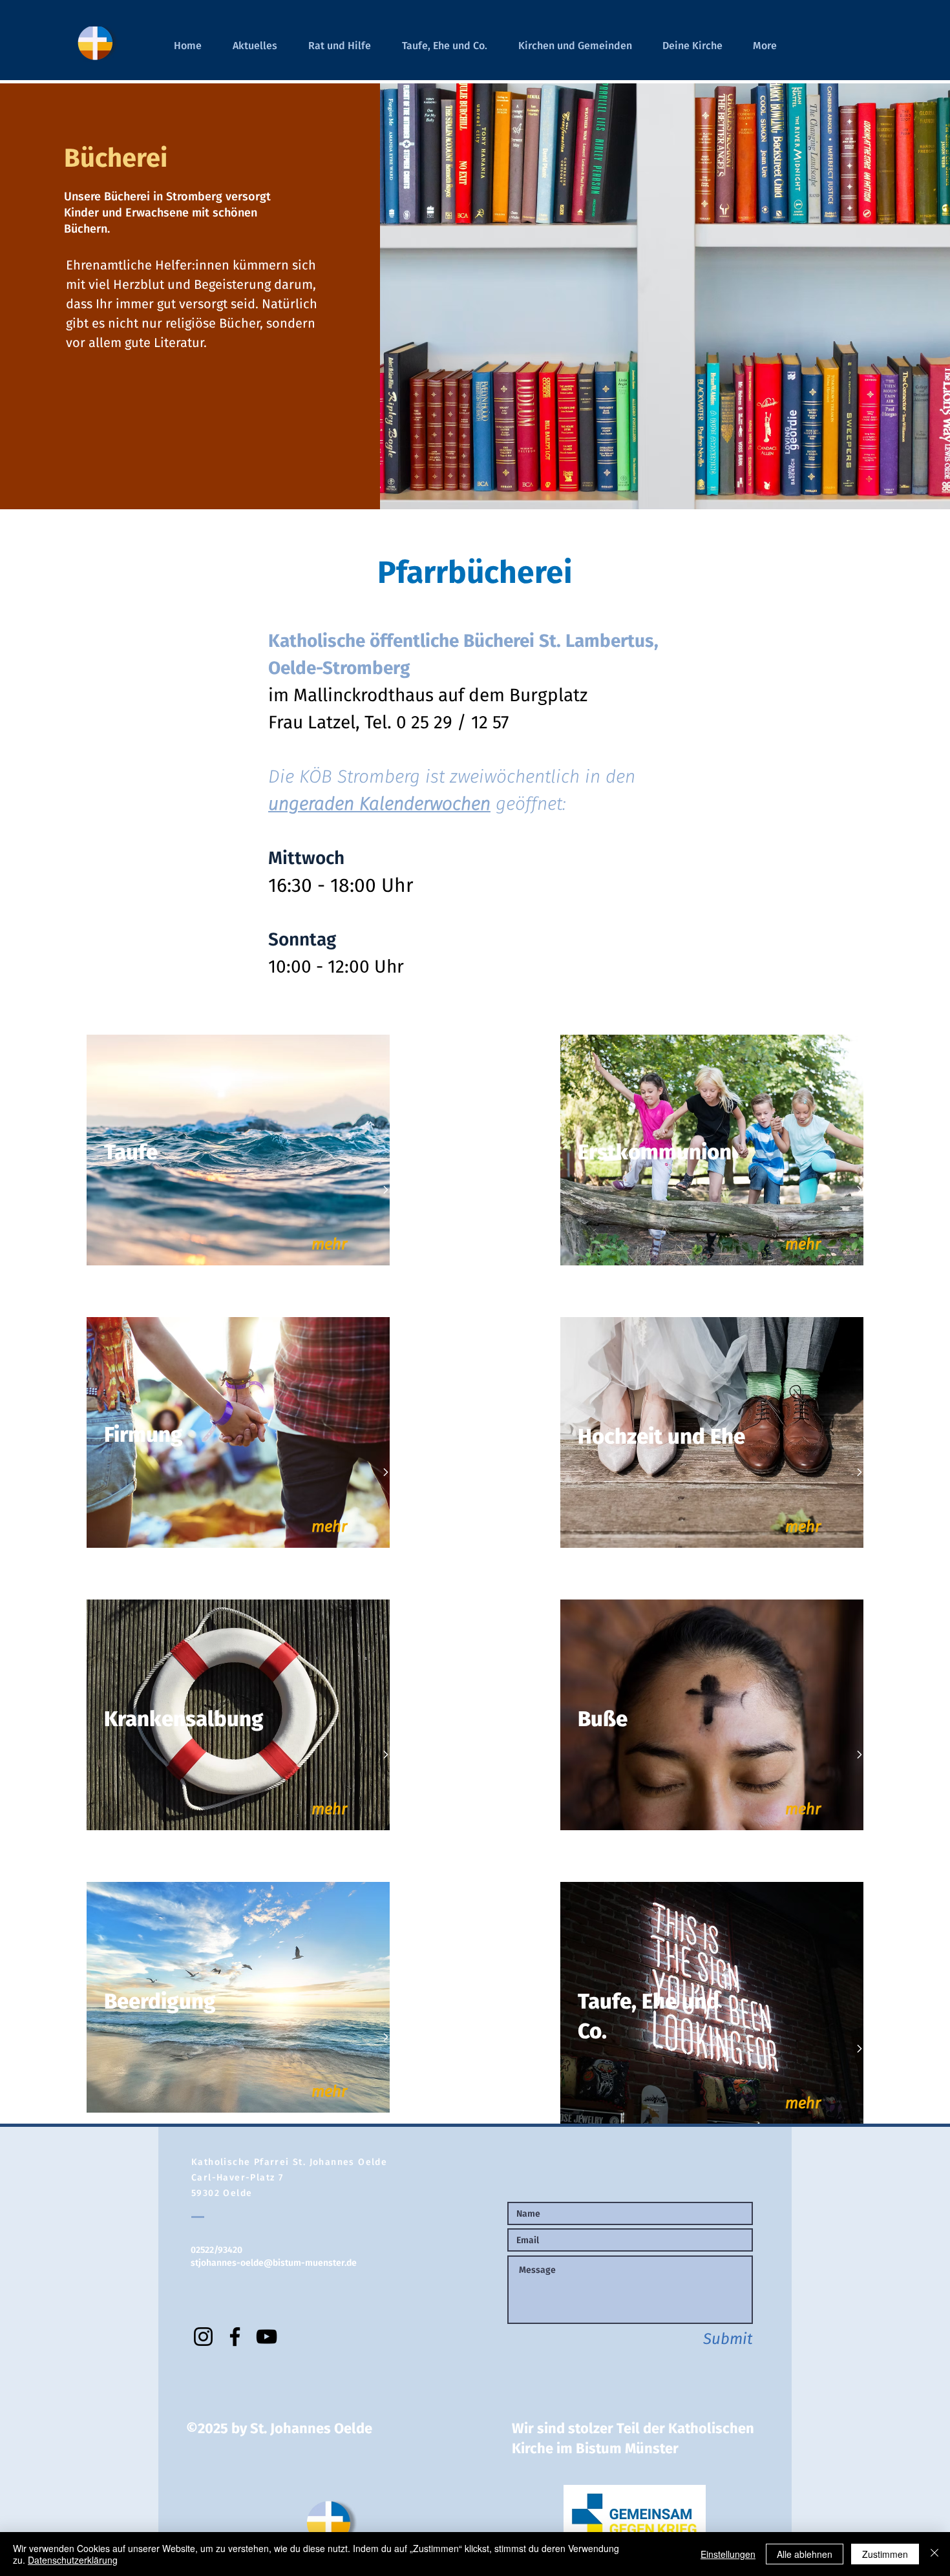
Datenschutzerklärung (73, 2560)
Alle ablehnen (805, 2554)
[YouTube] (267, 2337)
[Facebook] (235, 2337)
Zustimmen (885, 2554)
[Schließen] (934, 2554)
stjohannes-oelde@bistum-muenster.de (274, 2263)
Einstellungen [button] (728, 2554)
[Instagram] (203, 2337)
